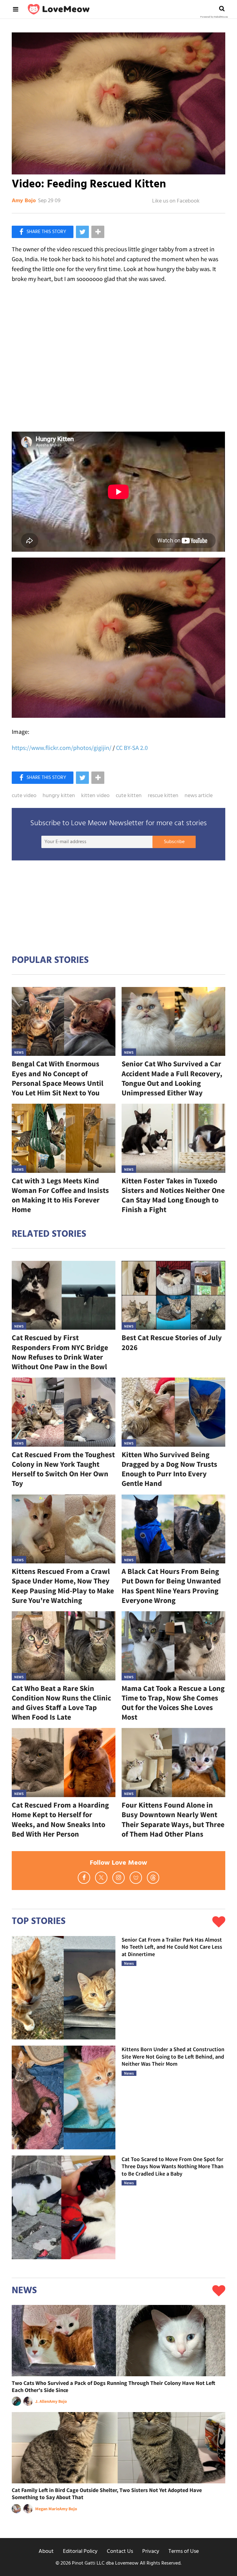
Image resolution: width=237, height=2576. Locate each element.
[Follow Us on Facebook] (84, 1878)
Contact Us (120, 2551)
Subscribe (174, 842)
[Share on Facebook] (43, 232)
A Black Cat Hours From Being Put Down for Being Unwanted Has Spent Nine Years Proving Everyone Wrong (171, 1586)
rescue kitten (163, 796)
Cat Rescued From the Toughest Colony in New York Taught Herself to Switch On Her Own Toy (63, 1469)
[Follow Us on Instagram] (118, 1878)
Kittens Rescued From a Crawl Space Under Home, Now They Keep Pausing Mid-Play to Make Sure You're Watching (63, 1586)
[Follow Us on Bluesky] (136, 1878)
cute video (24, 796)
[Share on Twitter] (82, 232)
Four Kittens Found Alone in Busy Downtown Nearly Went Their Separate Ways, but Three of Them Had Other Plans (173, 1819)
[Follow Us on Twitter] (101, 1878)
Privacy (151, 2551)
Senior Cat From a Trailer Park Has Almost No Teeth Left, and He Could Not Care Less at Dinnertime (172, 1947)
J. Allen (42, 2401)
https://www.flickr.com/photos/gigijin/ (62, 748)
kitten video (95, 796)
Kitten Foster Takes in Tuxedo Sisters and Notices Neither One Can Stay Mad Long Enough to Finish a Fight (173, 1195)
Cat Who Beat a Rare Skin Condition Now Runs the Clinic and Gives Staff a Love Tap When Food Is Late (61, 1703)
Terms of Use (184, 2551)
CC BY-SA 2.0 (132, 748)
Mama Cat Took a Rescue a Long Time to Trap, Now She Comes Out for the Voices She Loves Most (173, 1703)
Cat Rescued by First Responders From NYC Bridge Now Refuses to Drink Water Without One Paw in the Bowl (60, 1352)
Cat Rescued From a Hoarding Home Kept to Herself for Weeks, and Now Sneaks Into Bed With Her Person (60, 1819)
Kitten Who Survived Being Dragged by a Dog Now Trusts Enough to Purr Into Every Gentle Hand (169, 1469)
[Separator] (98, 232)
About (46, 2551)
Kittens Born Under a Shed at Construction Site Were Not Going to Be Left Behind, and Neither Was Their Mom (173, 2056)
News (19, 1052)
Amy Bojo (24, 201)
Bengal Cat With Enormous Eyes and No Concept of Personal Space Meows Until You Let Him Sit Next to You (58, 1078)
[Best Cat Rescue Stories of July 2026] (173, 1295)
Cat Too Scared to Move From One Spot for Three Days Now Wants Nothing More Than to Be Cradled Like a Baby (173, 2166)
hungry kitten (59, 796)
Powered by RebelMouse (214, 17)
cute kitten (129, 796)
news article (199, 796)
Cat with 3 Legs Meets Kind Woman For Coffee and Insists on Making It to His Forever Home (60, 1195)
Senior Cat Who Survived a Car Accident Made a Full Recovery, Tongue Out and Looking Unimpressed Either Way (172, 1078)
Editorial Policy (80, 2551)
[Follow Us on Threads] (153, 1878)
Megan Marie (47, 2509)
